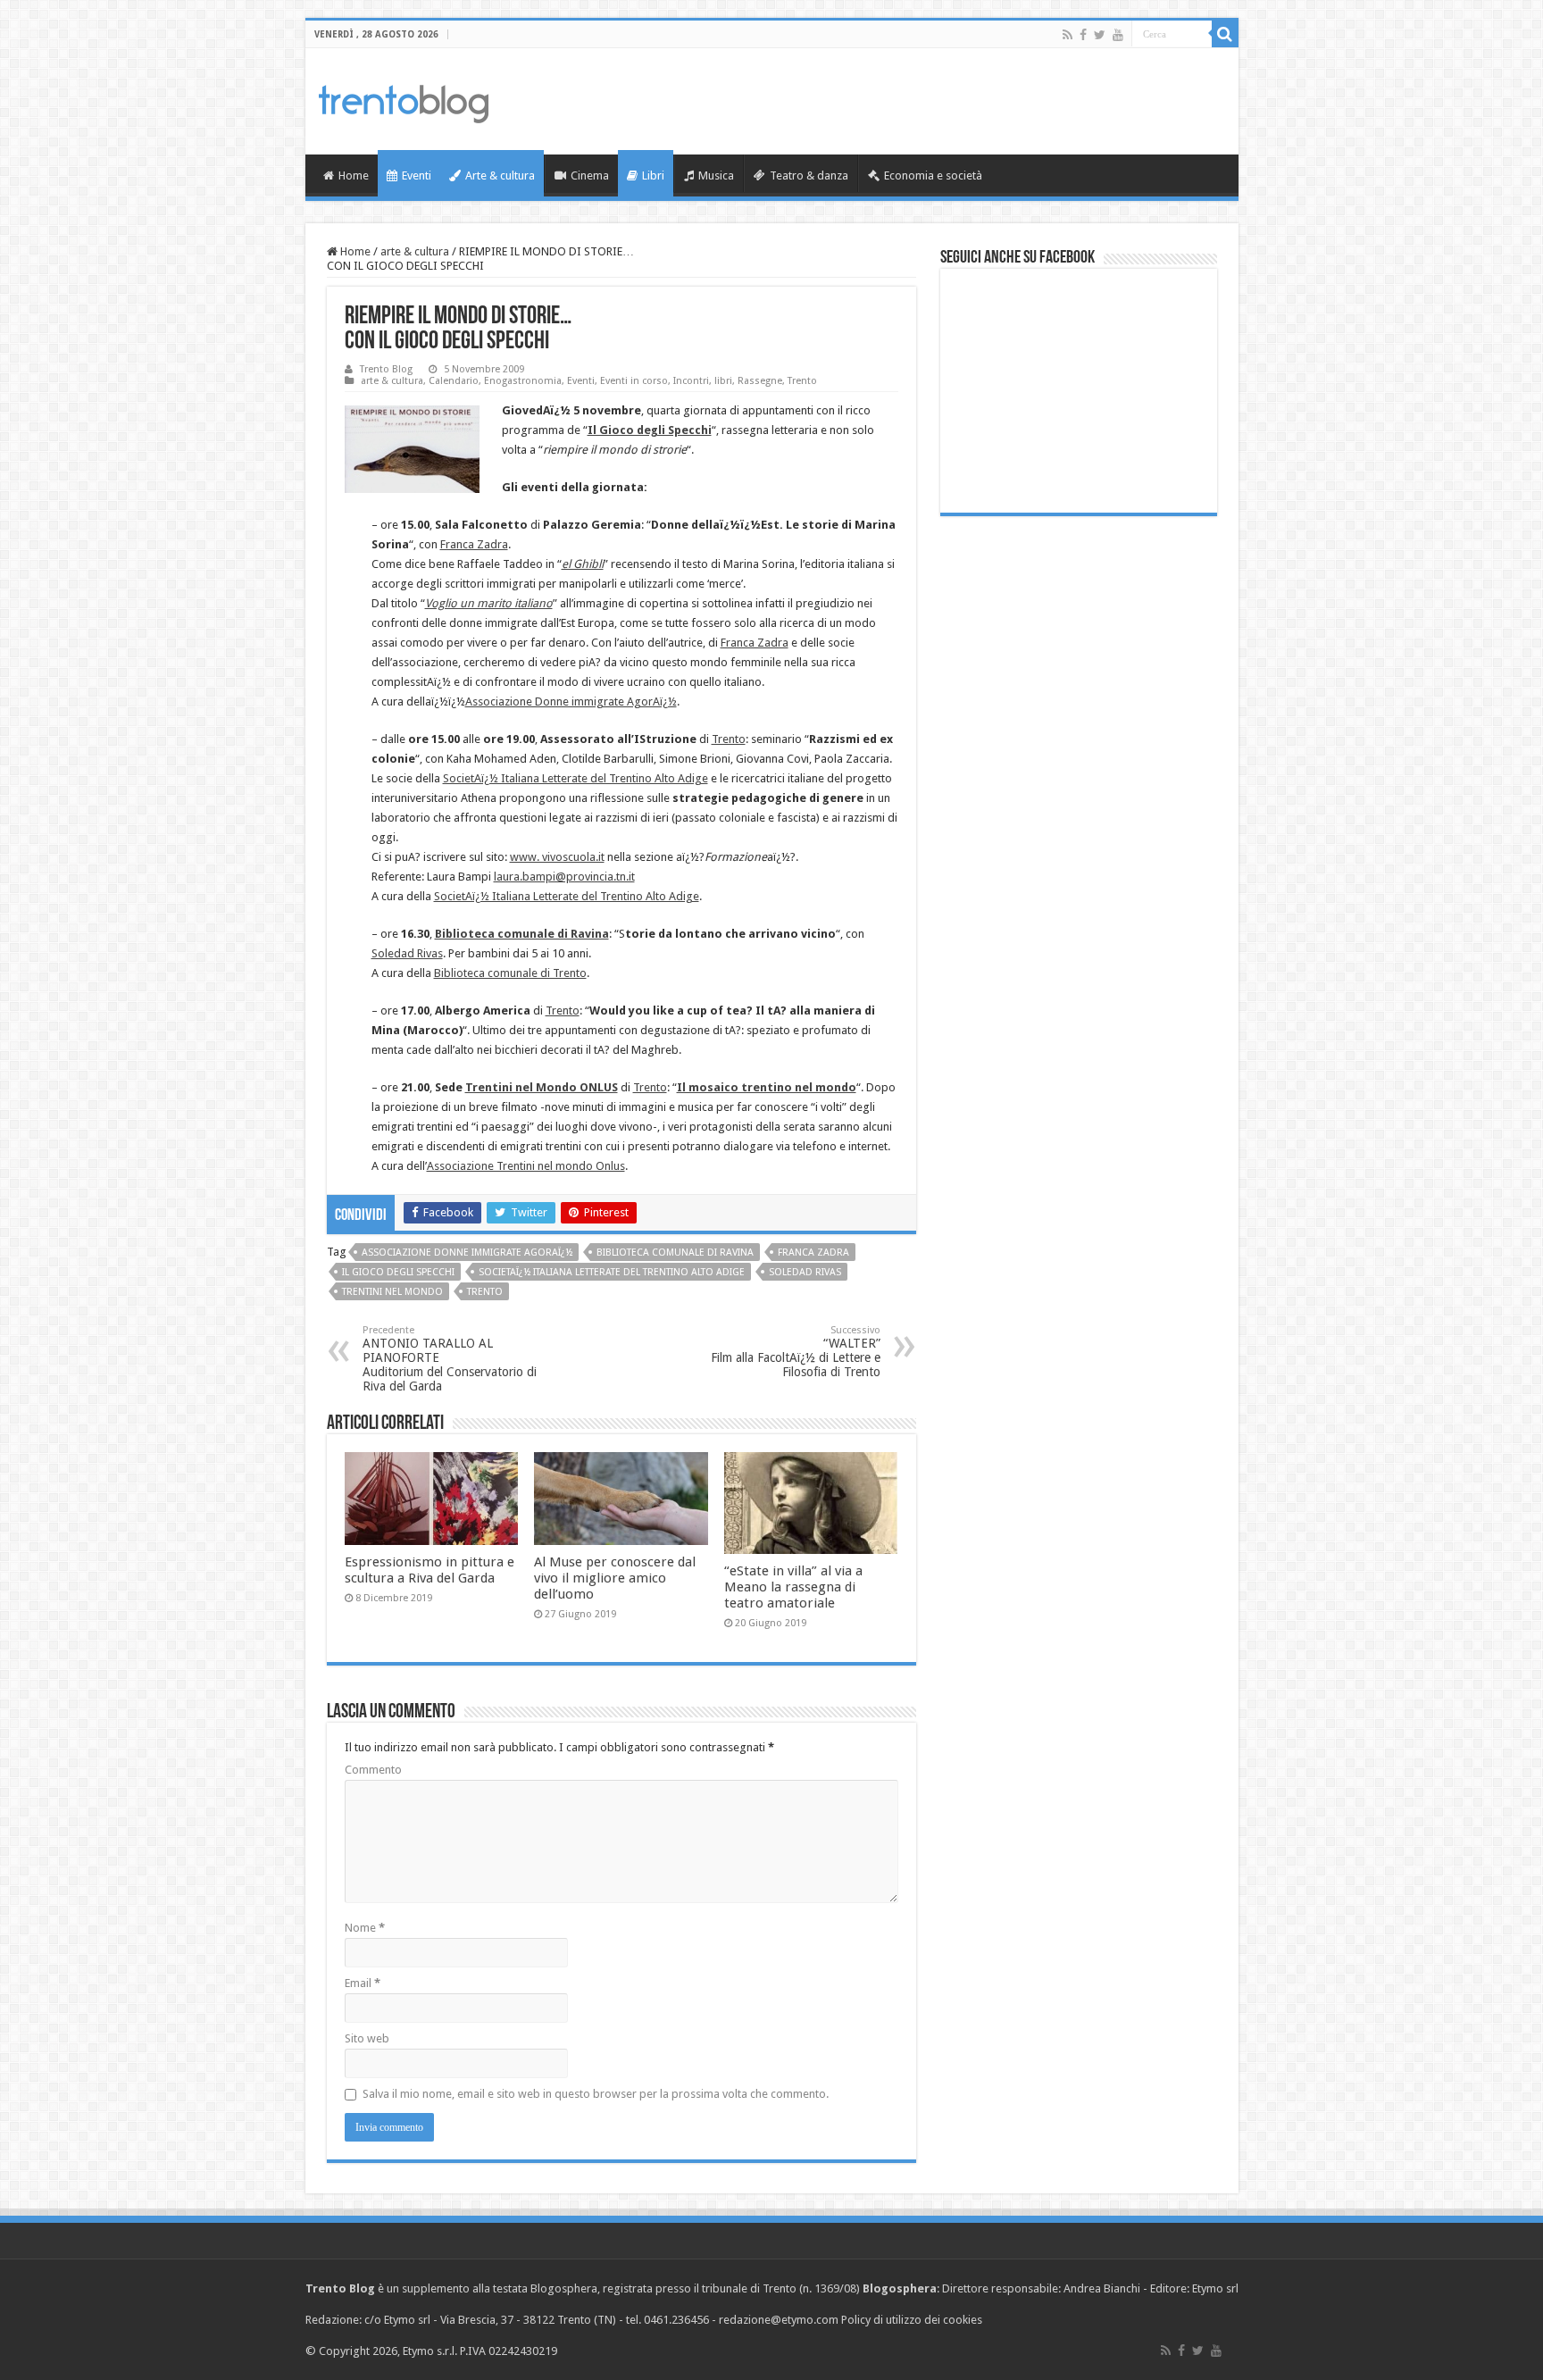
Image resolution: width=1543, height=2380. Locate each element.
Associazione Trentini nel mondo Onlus (526, 1166)
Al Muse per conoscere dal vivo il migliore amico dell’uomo (615, 1578)
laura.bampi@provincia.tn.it (564, 877)
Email (363, 1983)
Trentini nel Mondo (392, 1292)
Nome (365, 1928)
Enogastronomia (523, 381)
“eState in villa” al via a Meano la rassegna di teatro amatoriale (793, 1587)
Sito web (367, 2038)
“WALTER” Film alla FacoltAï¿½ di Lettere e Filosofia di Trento (796, 1352)
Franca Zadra (474, 544)
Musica (716, 175)
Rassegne (760, 381)
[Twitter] (1100, 35)
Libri (653, 175)
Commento (373, 1770)
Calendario (454, 381)
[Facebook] (1083, 35)
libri (723, 381)
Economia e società (933, 175)
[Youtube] (1118, 35)
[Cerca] (1225, 34)
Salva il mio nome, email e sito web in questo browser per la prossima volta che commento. (596, 2094)
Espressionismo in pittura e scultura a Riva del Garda (430, 1570)
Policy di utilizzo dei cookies (912, 2320)
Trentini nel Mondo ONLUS (542, 1087)
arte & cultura (415, 251)
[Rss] (1068, 35)
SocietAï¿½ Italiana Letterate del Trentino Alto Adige (575, 778)
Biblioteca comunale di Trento (510, 973)
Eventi (417, 175)
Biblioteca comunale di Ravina (675, 1253)
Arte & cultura (500, 175)
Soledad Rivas (407, 953)
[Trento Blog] (404, 101)
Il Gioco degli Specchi (398, 1272)
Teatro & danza (809, 175)
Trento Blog (386, 369)
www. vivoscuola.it (557, 857)
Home (354, 175)
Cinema (590, 175)
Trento (802, 381)
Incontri (691, 381)
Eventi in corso (634, 381)
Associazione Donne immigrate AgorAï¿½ (571, 701)
